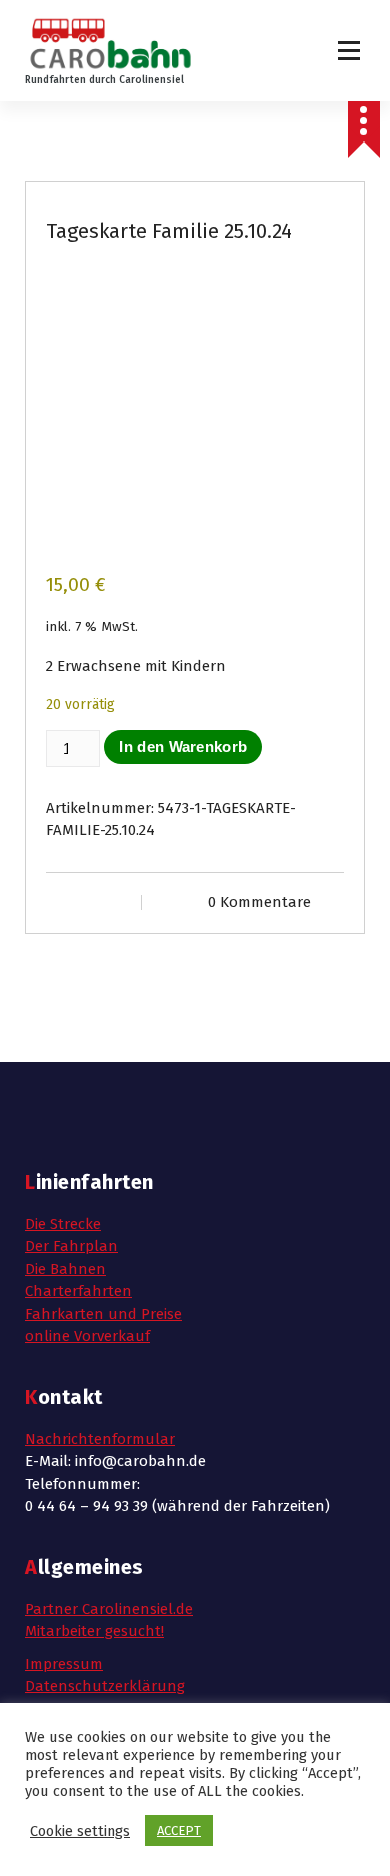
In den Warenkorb (183, 746)
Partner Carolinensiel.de (109, 1609)
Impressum (64, 1664)
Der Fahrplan (71, 1246)
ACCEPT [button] (179, 1830)
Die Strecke (63, 1224)
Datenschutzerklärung (105, 1686)
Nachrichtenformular (100, 1439)
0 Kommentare (259, 902)
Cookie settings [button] (80, 1831)
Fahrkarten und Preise (103, 1314)
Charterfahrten (78, 1291)
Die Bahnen (65, 1269)
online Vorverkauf (87, 1336)
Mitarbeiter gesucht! (94, 1631)
